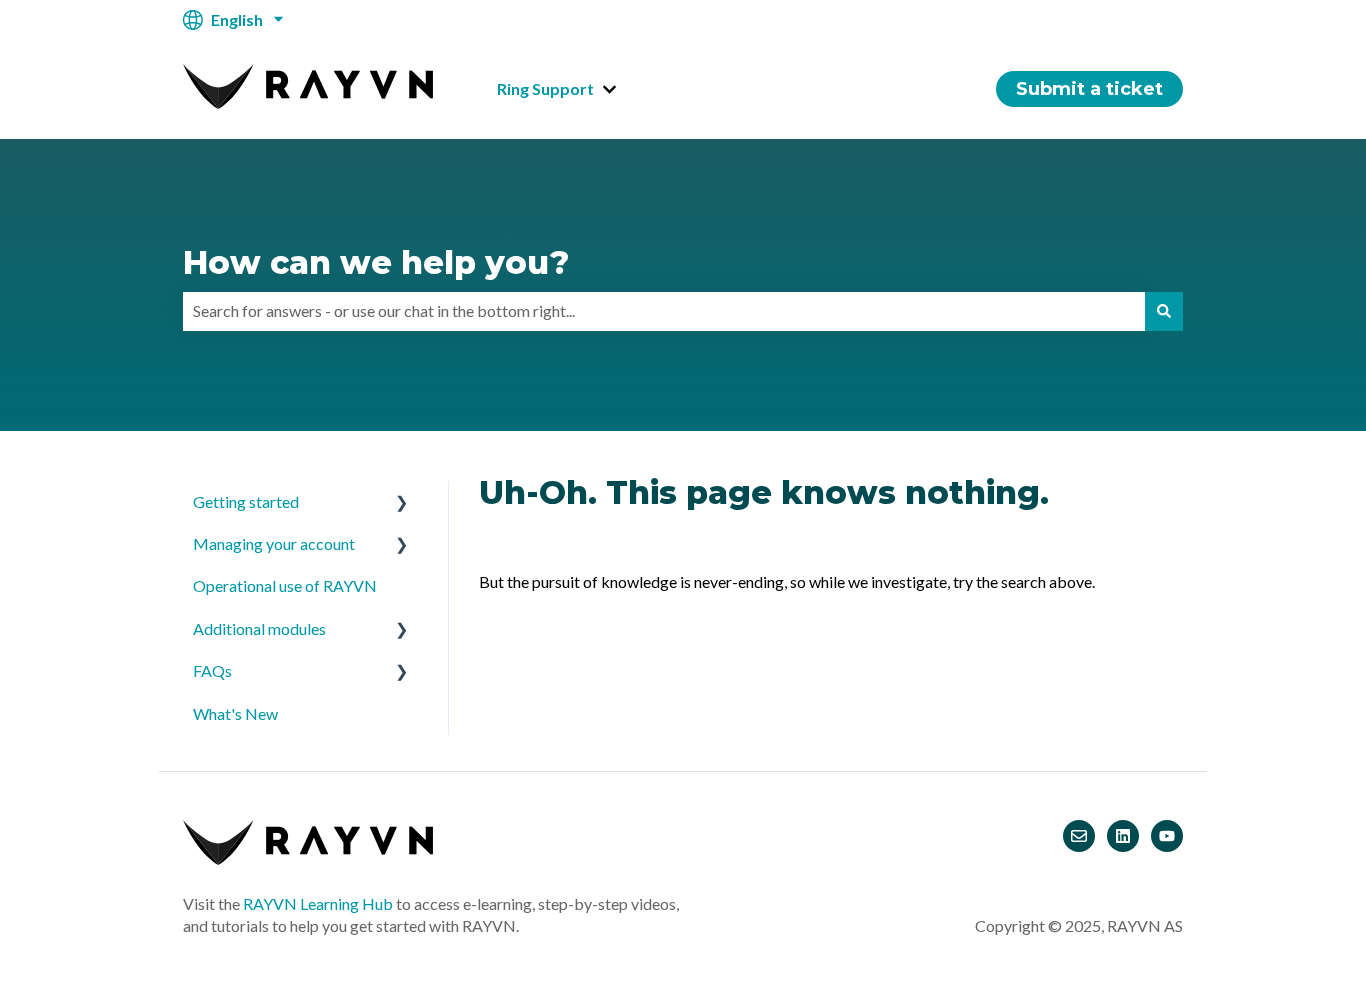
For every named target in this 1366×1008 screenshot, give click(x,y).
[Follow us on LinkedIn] (1123, 836)
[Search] (1164, 311)
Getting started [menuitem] (246, 501)
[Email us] (1079, 836)
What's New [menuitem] (235, 713)
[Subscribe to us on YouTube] (1167, 836)
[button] (402, 503)
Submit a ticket (1089, 89)
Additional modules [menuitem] (259, 628)
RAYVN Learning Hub (318, 903)
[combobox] (664, 311)
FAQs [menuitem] (212, 670)
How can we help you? (376, 262)
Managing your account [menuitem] (274, 543)
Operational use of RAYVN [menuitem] (285, 585)
